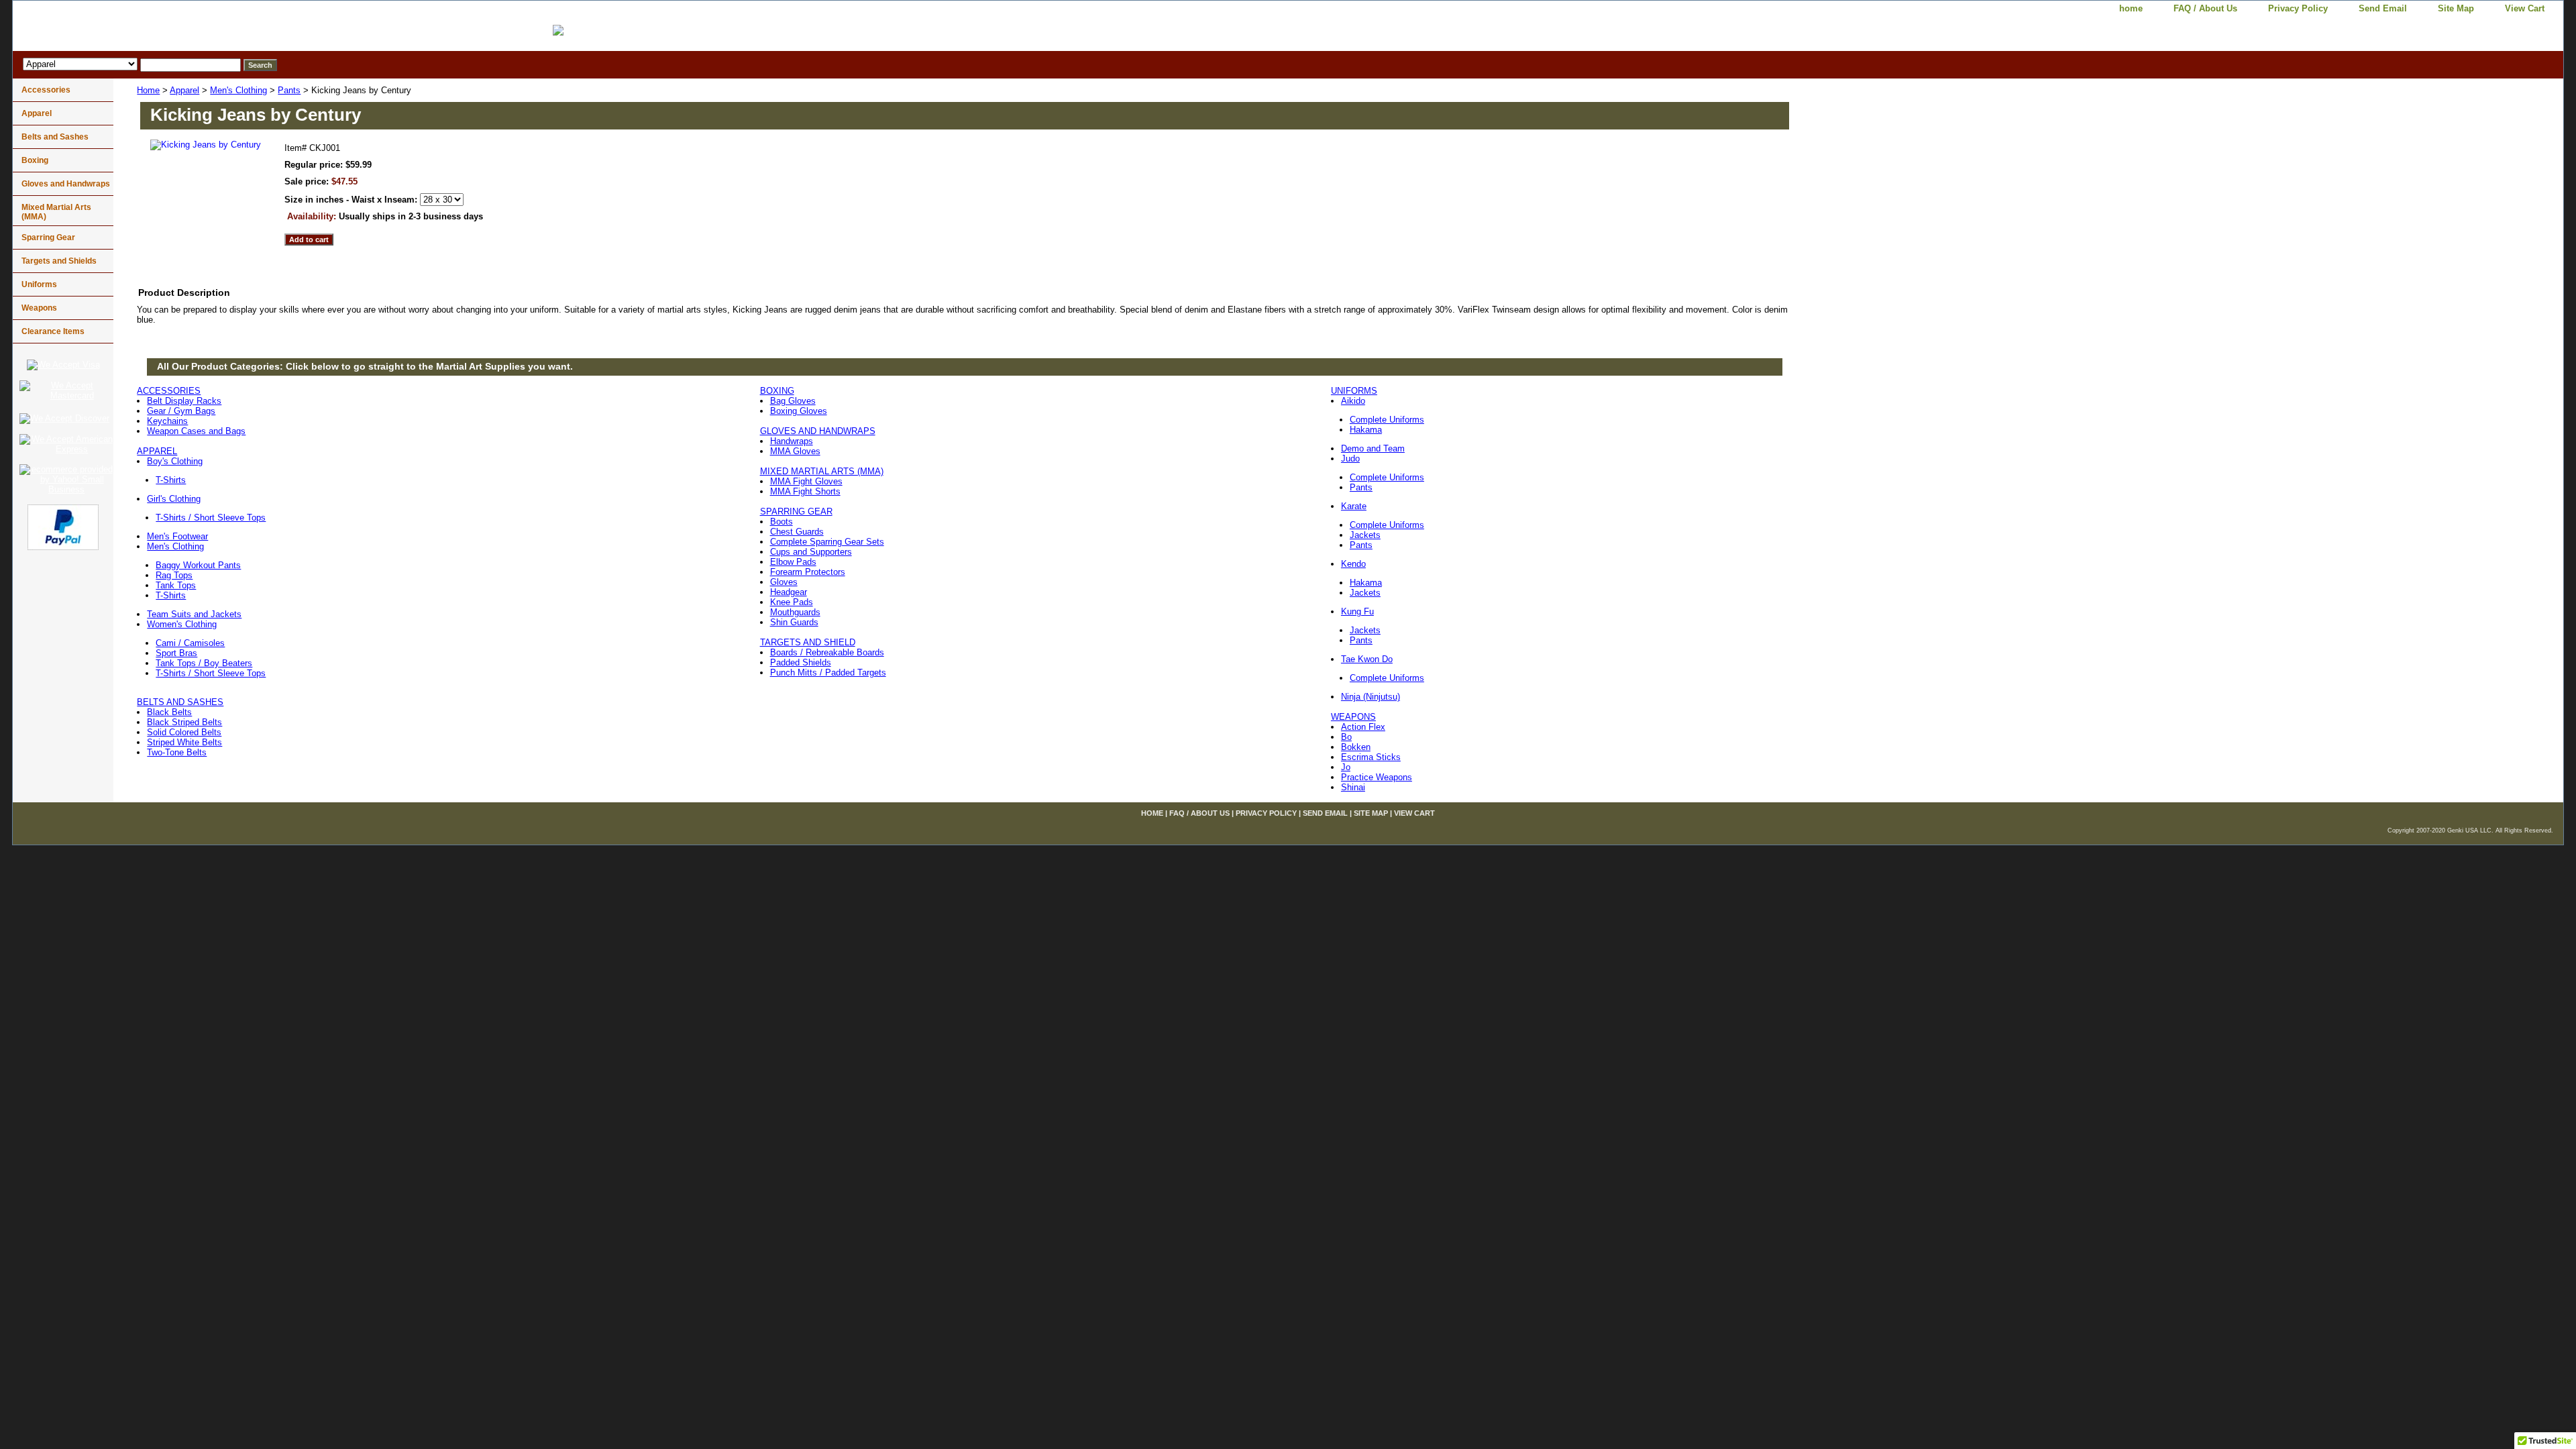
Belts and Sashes (55, 137)
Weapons (39, 308)
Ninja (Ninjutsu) (1371, 697)
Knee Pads (792, 602)
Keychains (167, 421)
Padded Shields (801, 662)
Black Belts (169, 712)
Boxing (35, 160)
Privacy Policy (2298, 8)
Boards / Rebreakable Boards (827, 652)
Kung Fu (1357, 611)
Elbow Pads (793, 562)
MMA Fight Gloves (806, 481)
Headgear (789, 592)
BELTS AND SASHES (180, 702)
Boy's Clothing (175, 461)
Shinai (1353, 787)
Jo (1346, 767)
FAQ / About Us (2205, 8)
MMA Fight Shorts (805, 491)
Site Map (2456, 8)
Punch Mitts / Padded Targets (828, 673)
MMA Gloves (795, 451)
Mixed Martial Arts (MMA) (56, 212)
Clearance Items (53, 331)
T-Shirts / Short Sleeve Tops (211, 518)
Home (148, 90)
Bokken (1356, 747)
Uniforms (39, 284)
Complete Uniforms (1387, 420)
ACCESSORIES (169, 391)
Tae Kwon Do (1367, 659)
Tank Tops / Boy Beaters (204, 663)
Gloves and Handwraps (66, 184)
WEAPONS (1353, 717)
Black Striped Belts (184, 722)
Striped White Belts (184, 742)
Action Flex (1363, 727)
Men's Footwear (177, 536)
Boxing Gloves (799, 411)
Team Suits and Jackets (194, 614)
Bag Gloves (793, 401)
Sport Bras (176, 653)
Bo (1346, 737)
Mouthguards (795, 612)
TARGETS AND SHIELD (808, 642)
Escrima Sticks (1371, 757)
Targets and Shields (59, 261)
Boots (782, 522)
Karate (1354, 506)
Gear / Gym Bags (181, 411)
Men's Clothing (238, 90)
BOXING (777, 391)
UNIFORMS (1354, 391)
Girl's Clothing (174, 499)
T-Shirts (171, 480)
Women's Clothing (182, 624)
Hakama (1366, 430)
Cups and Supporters (811, 552)
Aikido (1353, 401)
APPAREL (157, 451)
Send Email (2383, 8)
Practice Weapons (1377, 777)
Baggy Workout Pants (198, 565)
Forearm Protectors (808, 572)
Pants (289, 90)
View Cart (2525, 8)
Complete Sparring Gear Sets (827, 542)
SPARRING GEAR (796, 512)
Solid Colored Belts (184, 732)
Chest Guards (797, 532)
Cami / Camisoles (190, 643)
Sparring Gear (48, 237)
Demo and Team (1373, 448)
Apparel (184, 90)
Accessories (46, 90)
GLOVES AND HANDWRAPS (818, 431)
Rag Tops (174, 575)
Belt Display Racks (184, 401)
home (2131, 8)
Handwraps (792, 441)
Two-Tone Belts (177, 752)
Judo (1350, 459)
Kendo (1353, 564)
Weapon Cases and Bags (196, 431)
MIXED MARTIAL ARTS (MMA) (822, 471)
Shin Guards (794, 622)
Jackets (1365, 535)
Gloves (784, 582)
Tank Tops (176, 585)
